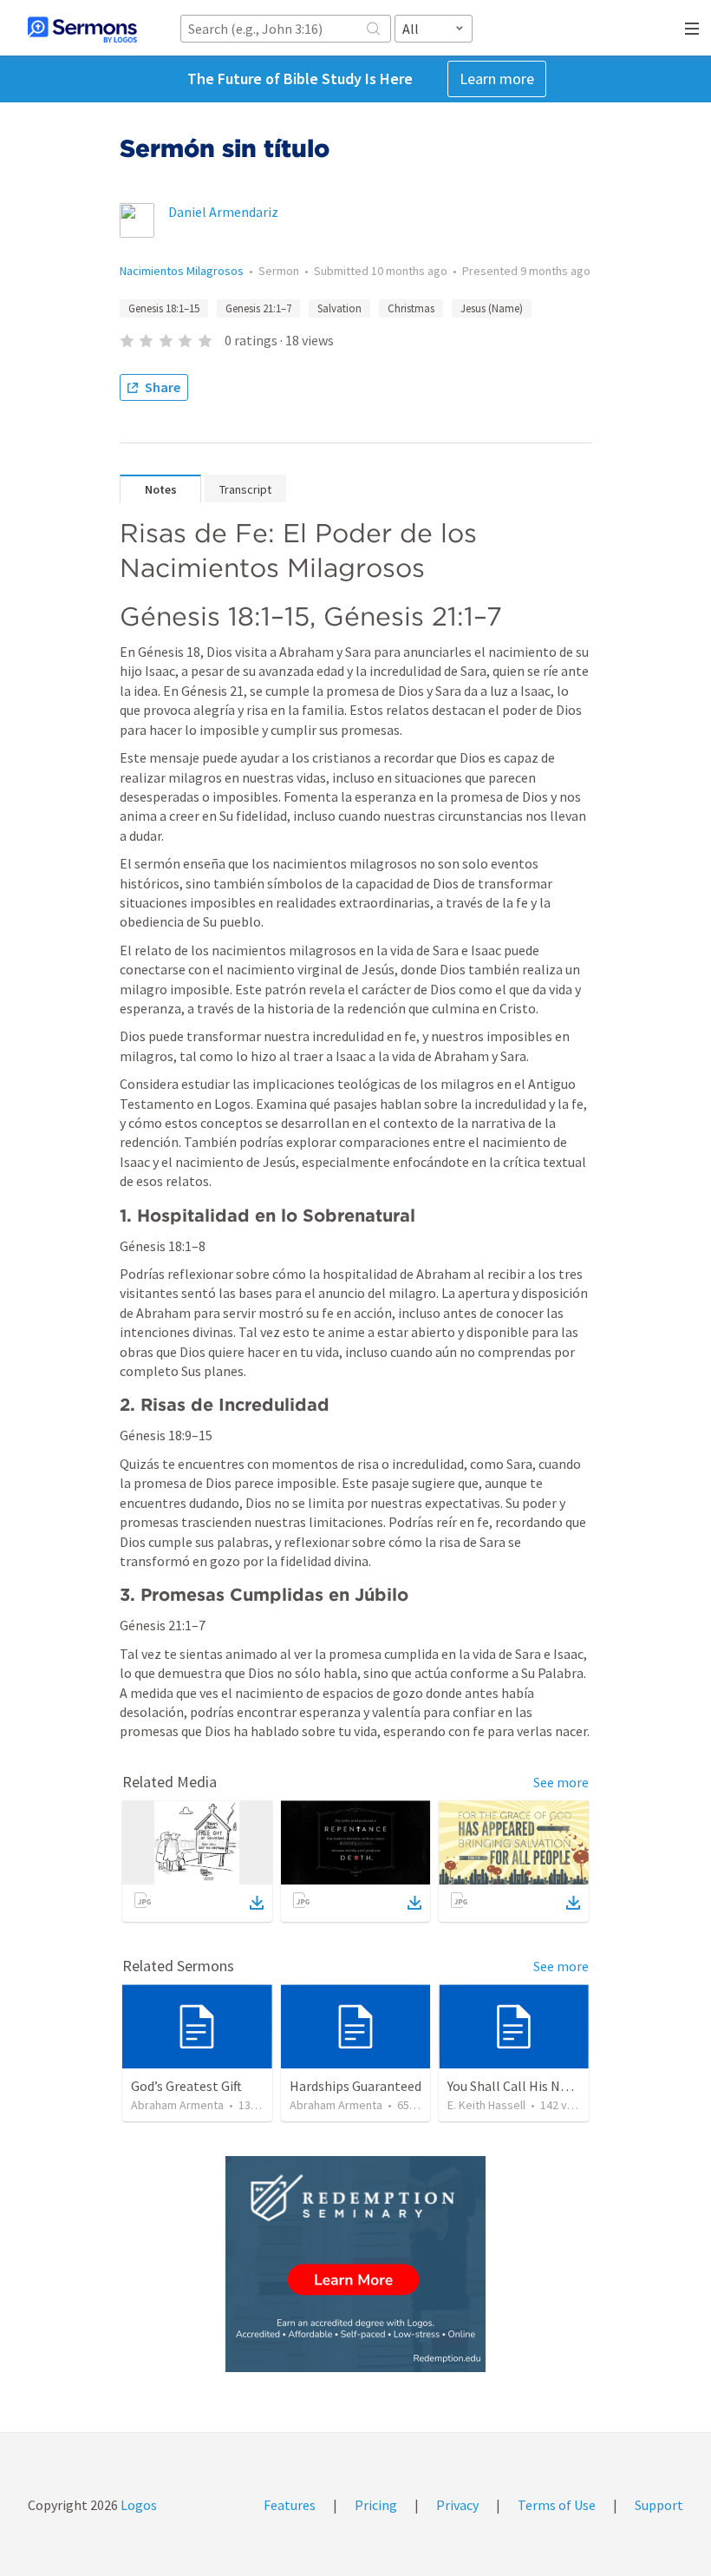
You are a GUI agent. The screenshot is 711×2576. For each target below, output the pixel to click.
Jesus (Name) (492, 308)
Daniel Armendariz (223, 212)
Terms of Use (557, 2505)
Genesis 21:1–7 (258, 308)
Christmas (411, 308)
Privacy (457, 2505)
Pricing (376, 2505)
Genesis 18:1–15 (164, 308)
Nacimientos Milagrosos (182, 271)
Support (659, 2505)
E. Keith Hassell (486, 2105)
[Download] (257, 1903)
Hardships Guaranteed (355, 2086)
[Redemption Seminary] (355, 2264)
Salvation (339, 308)
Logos (137, 2505)
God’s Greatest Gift (186, 2086)
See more (561, 1782)
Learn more (497, 79)
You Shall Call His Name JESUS (537, 2086)
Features (290, 2505)
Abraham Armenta (177, 2105)
